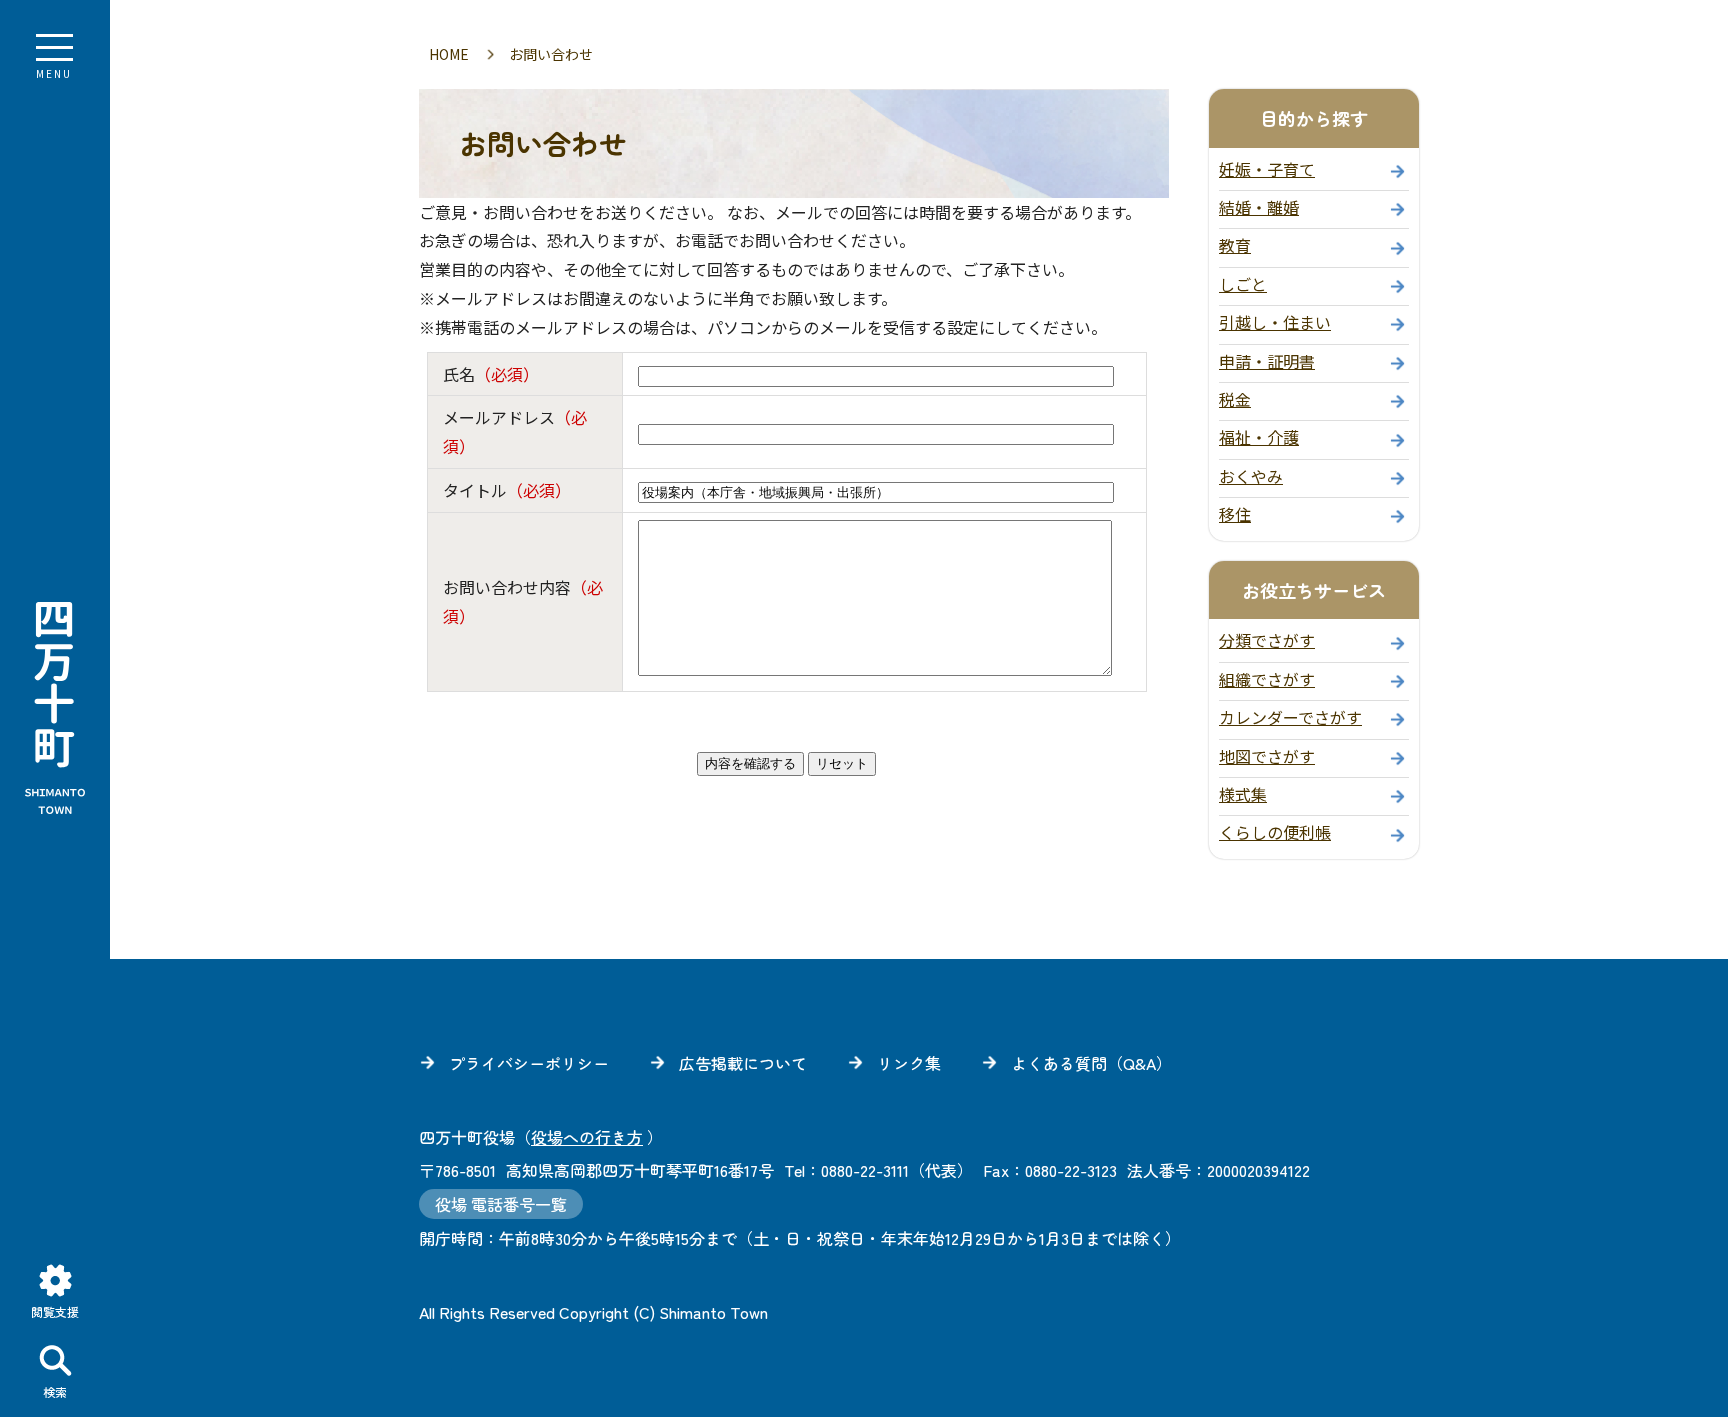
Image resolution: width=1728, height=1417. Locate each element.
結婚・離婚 (1259, 207)
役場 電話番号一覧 (501, 1204)
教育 (1235, 245)
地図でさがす (1267, 756)
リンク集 (909, 1063)
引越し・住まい (1275, 322)
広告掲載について (743, 1063)
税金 (1235, 399)
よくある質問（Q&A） (1091, 1063)
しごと (1243, 284)
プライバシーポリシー (529, 1063)
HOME (449, 54)
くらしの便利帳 (1275, 832)
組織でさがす (1267, 679)
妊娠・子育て (1267, 169)
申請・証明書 (1267, 361)
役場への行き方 (587, 1137)
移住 (1235, 514)
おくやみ (1251, 476)
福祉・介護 (1259, 437)
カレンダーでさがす (1290, 717)
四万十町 (55, 709)
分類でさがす (1267, 640)
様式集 (1243, 794)
